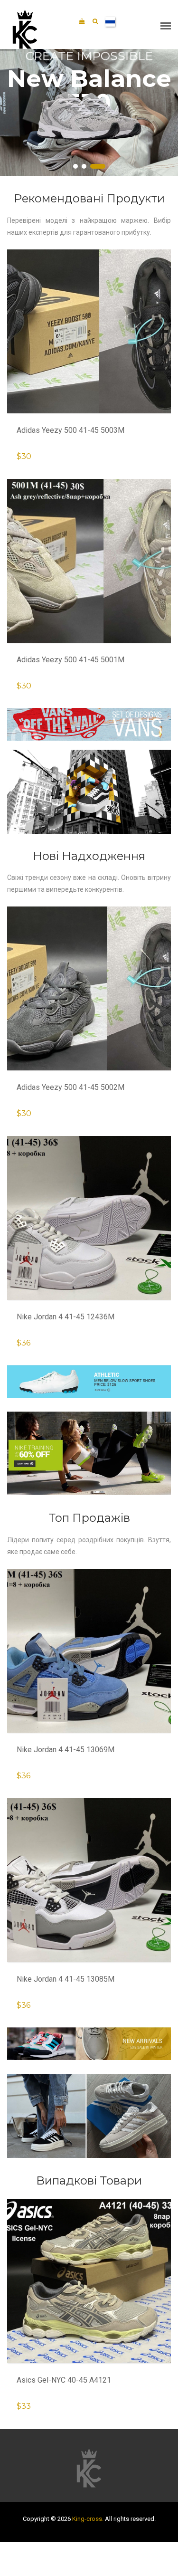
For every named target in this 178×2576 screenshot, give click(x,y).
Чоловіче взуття (52, 139)
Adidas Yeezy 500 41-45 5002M (70, 1087)
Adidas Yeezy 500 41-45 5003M (70, 430)
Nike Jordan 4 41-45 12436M (66, 1317)
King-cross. (88, 2519)
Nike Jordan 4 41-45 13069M (66, 1750)
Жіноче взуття (118, 136)
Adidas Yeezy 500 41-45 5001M (70, 660)
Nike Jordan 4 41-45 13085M (66, 1979)
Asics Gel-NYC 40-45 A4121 (64, 2380)
